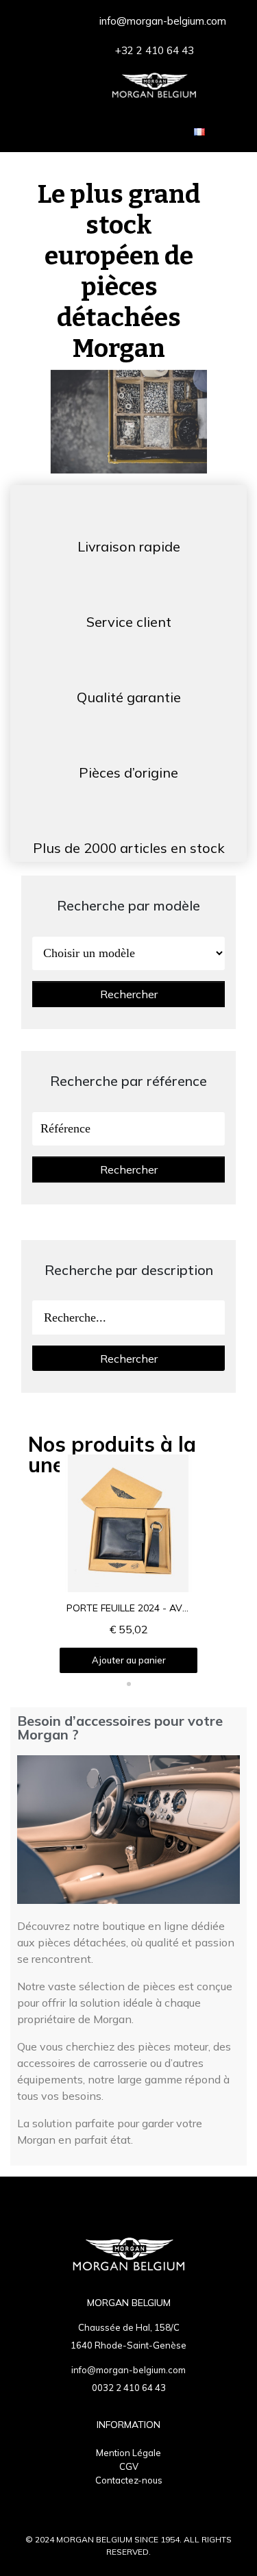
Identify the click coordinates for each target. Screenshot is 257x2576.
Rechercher (129, 994)
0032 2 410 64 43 (129, 2388)
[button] (67, 1668)
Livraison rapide (129, 546)
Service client (129, 622)
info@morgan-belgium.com (128, 2370)
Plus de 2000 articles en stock (129, 848)
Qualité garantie (129, 697)
